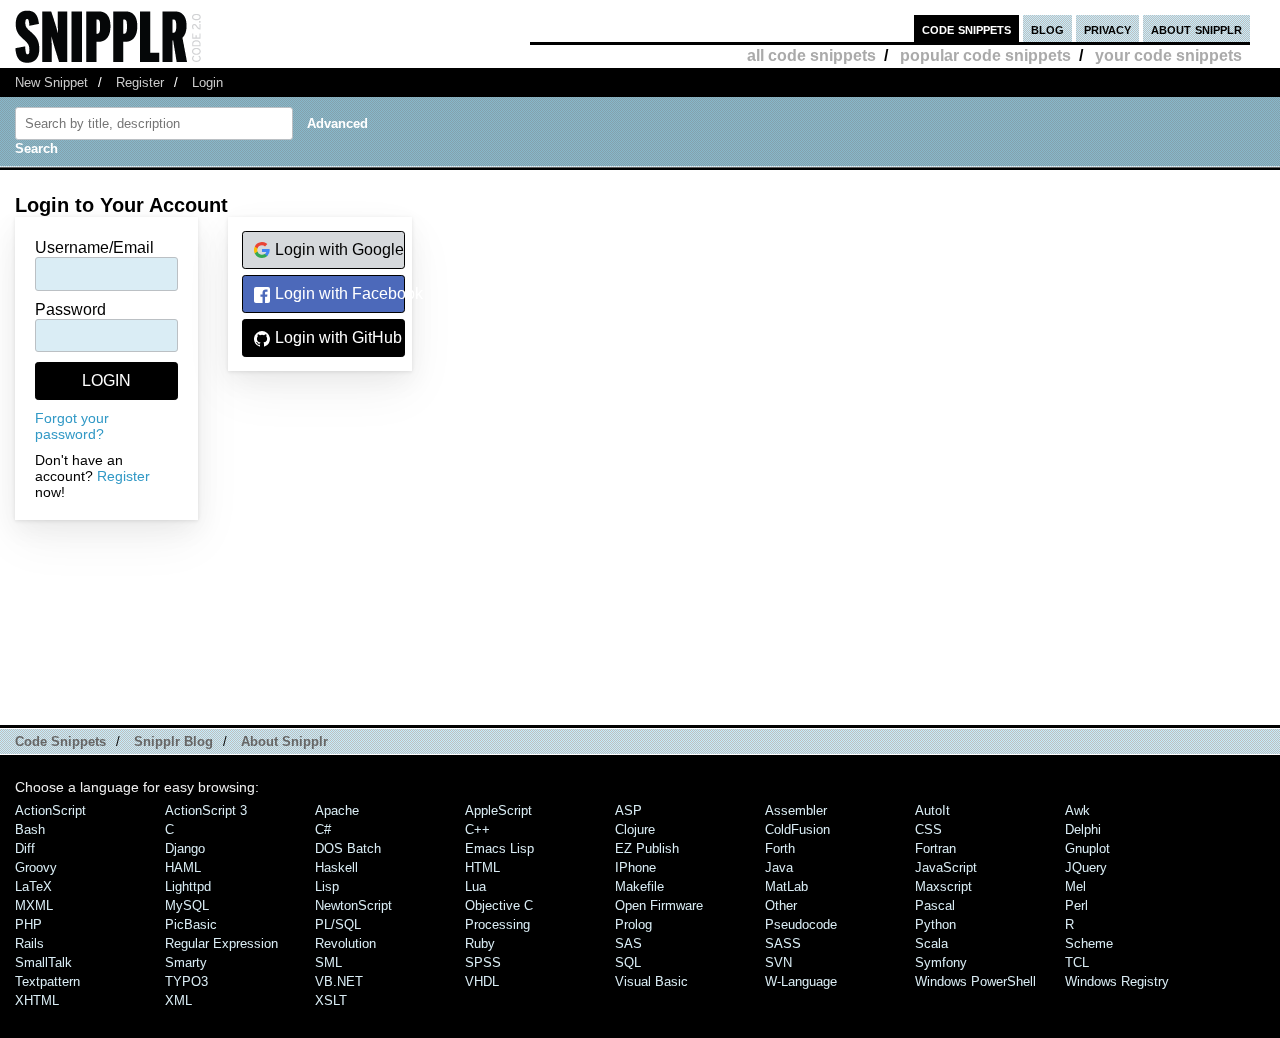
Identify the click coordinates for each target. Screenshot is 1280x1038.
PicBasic (191, 924)
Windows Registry (1117, 981)
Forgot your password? (72, 426)
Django (185, 848)
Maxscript (943, 886)
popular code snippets (985, 55)
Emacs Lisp (499, 848)
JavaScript (946, 867)
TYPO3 (186, 981)
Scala (931, 943)
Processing (497, 924)
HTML (482, 867)
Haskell (336, 867)
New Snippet (51, 82)
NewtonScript (353, 905)
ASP (628, 810)
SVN (778, 962)
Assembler (796, 810)
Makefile (639, 886)
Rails (29, 943)
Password (70, 309)
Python (935, 924)
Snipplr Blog (173, 741)
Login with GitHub (336, 337)
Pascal (935, 905)
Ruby (480, 943)
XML (178, 1000)
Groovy (36, 867)
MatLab (786, 886)
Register (140, 82)
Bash (30, 829)
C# (323, 829)
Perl (1076, 905)
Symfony (941, 962)
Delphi (1083, 829)
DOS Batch (348, 848)
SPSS (483, 962)
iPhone (635, 867)
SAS (628, 943)
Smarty (186, 962)
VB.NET (339, 981)
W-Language (801, 981)
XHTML (37, 1000)
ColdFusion (797, 829)
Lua (475, 886)
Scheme (1089, 943)
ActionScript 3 (206, 810)
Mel (1075, 886)
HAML (183, 867)
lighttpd (188, 886)
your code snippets (1168, 55)
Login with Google (337, 249)
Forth (780, 848)
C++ (477, 829)
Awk (1077, 810)
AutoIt (932, 810)
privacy (1107, 28)
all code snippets (811, 55)
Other (781, 905)
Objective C (499, 905)
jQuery (1086, 867)
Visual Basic (651, 981)
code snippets (966, 28)
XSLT (331, 1000)
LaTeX (33, 886)
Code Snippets (60, 741)
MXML (34, 905)
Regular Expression (221, 943)
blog (1047, 28)
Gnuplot (1087, 848)
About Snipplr (284, 741)
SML (328, 962)
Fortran (935, 848)
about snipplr (1196, 28)
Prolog (633, 924)
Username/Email (94, 247)
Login (207, 82)
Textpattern (47, 981)
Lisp (327, 886)
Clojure (635, 829)
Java (779, 867)
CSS (928, 829)
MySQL (187, 905)
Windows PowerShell (975, 981)
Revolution (345, 943)
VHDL (482, 981)
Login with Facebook (338, 293)
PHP (28, 924)
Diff (25, 848)
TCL (1077, 962)
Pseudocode (801, 924)
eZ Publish (647, 848)
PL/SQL (338, 924)
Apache (337, 810)
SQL (628, 962)
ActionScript (50, 810)
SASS (783, 943)
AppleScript (498, 810)
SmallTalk (43, 962)
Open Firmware (659, 905)
